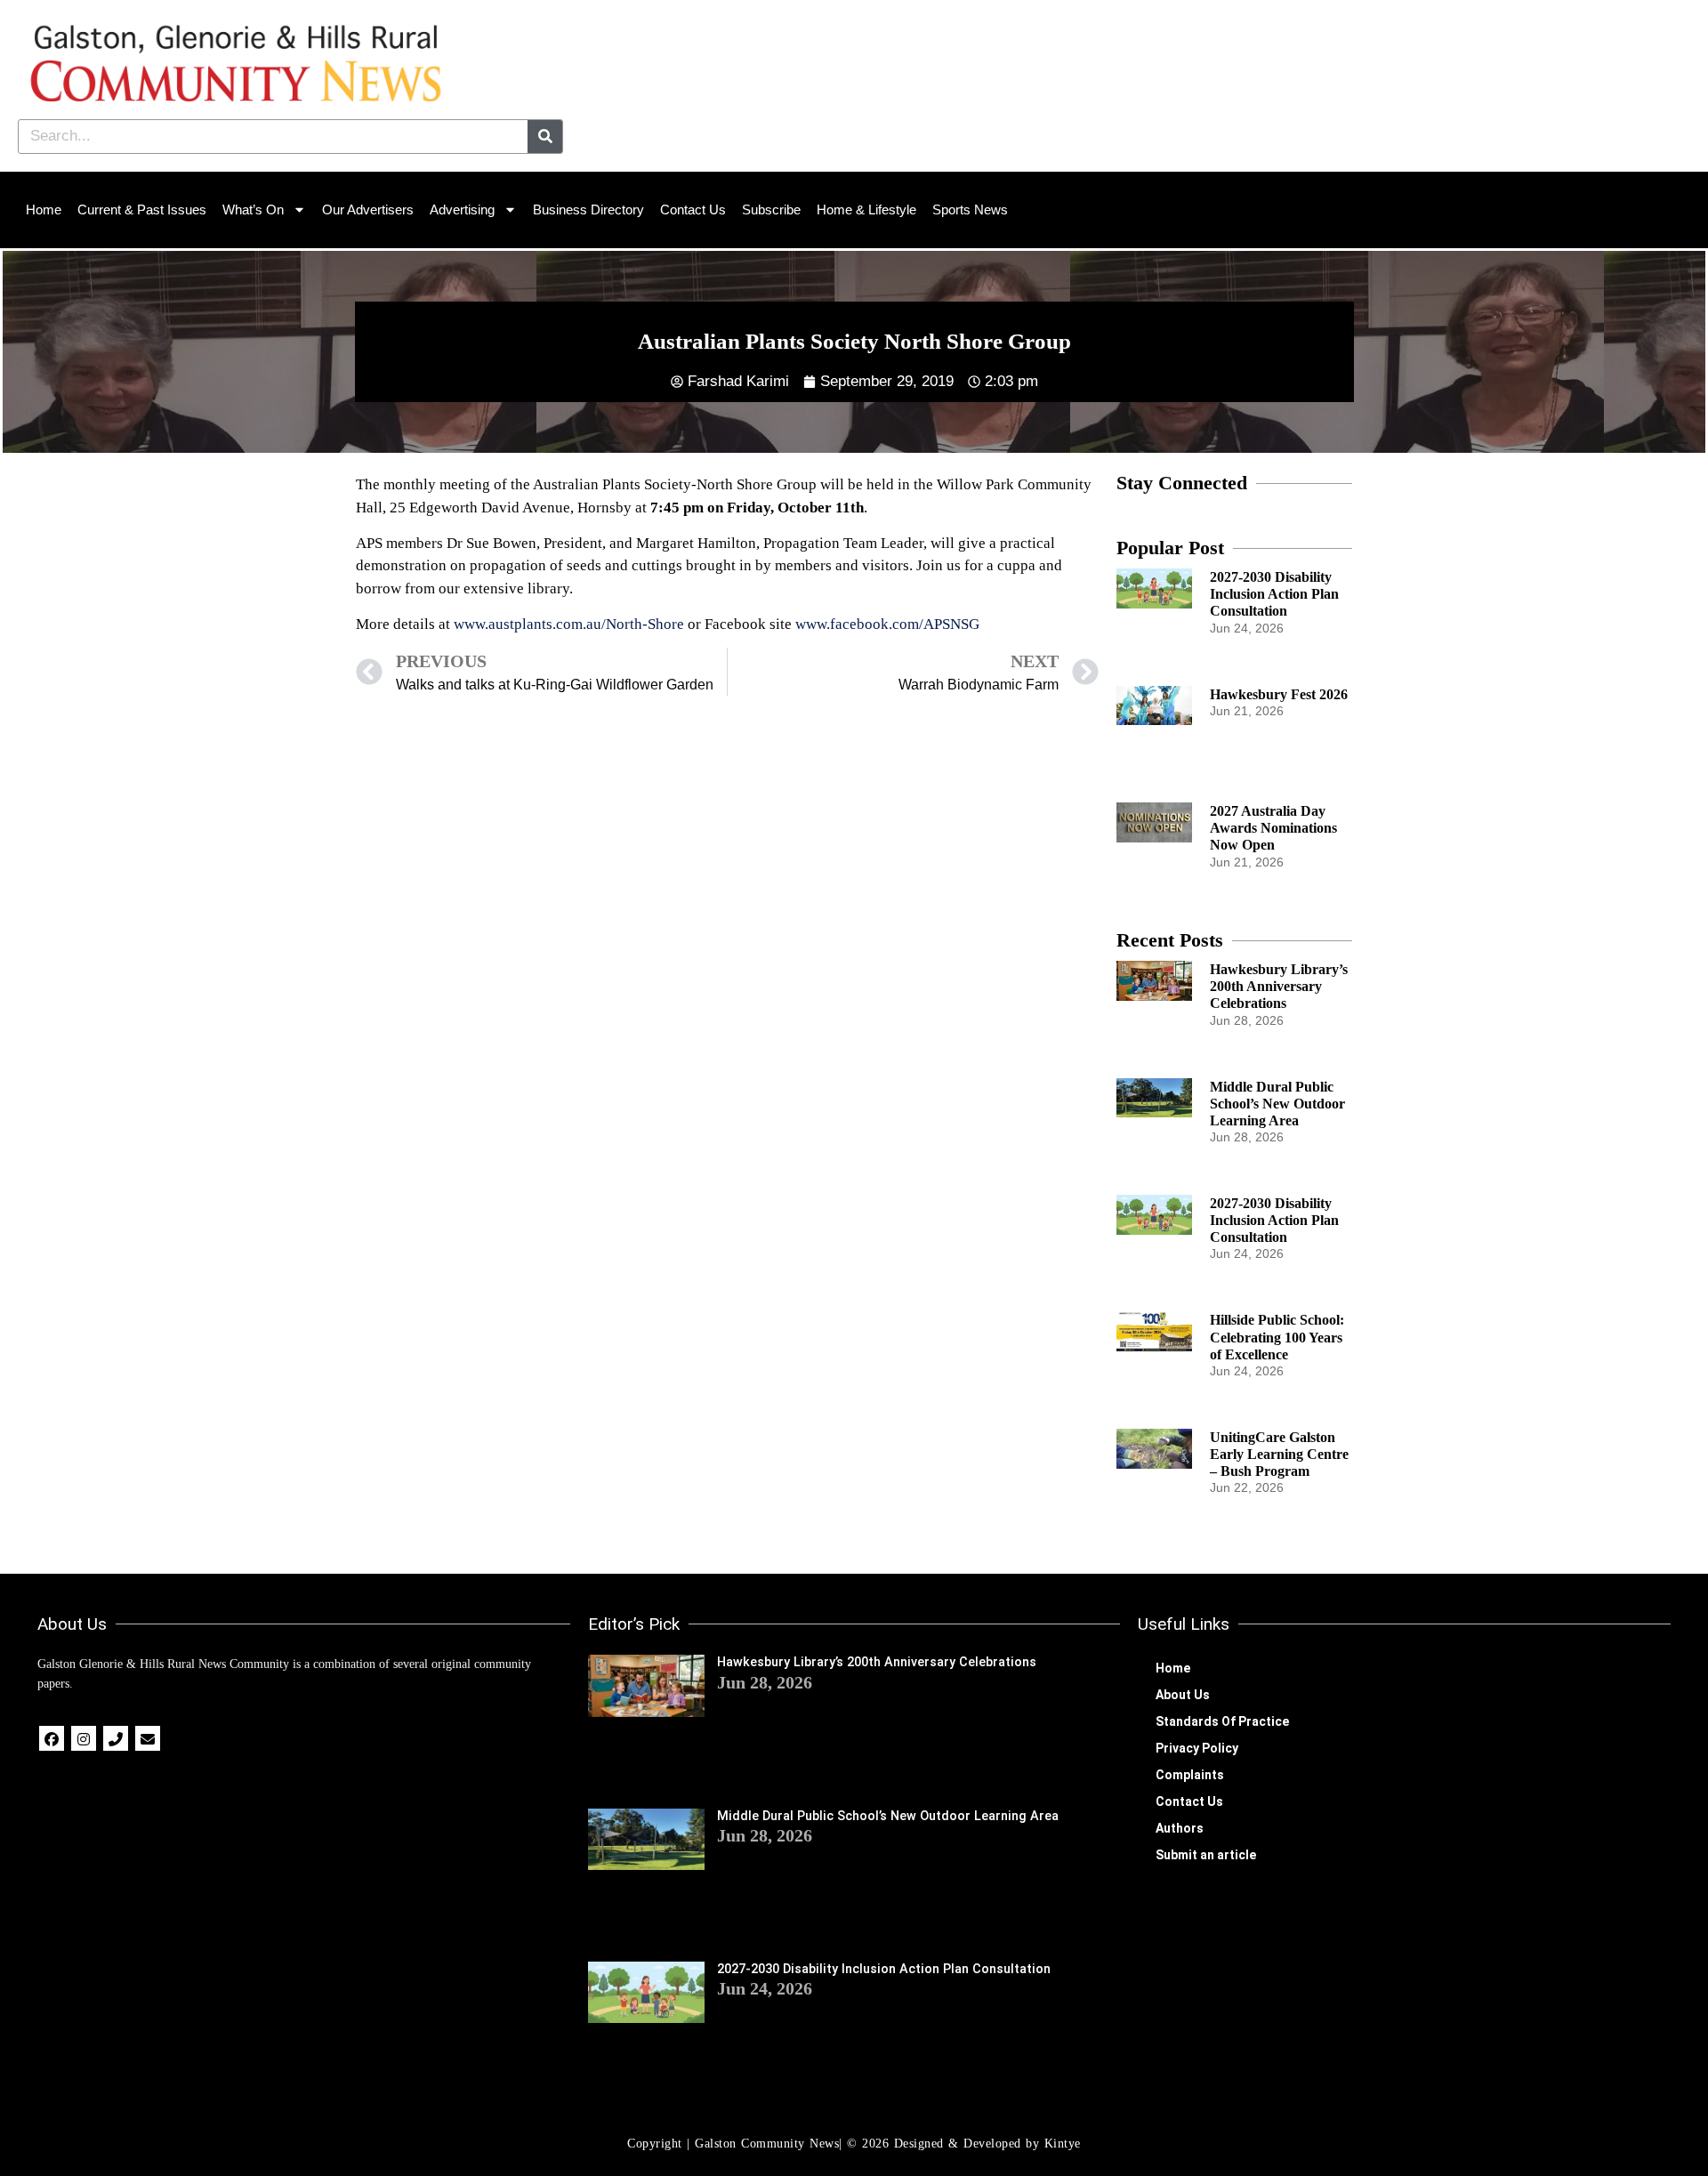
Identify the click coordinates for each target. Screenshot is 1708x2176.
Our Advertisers (368, 210)
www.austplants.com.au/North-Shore (569, 624)
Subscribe (771, 210)
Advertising (462, 210)
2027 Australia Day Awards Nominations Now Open (1273, 828)
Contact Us (693, 210)
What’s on (253, 210)
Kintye (1063, 2144)
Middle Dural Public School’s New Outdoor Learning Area (1277, 1104)
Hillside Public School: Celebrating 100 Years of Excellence (1277, 1337)
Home (44, 210)
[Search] (545, 137)
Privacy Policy (1197, 1748)
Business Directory (588, 210)
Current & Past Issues (142, 210)
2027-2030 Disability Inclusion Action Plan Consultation (1274, 594)
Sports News (970, 210)
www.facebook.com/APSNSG (887, 624)
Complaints (1190, 1775)
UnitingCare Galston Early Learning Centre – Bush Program (1279, 1454)
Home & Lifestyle (866, 210)
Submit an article (1206, 1855)
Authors (1180, 1828)
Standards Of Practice (1222, 1721)
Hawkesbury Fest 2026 (1279, 694)
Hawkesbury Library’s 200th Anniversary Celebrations (1279, 986)
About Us (1183, 1695)
